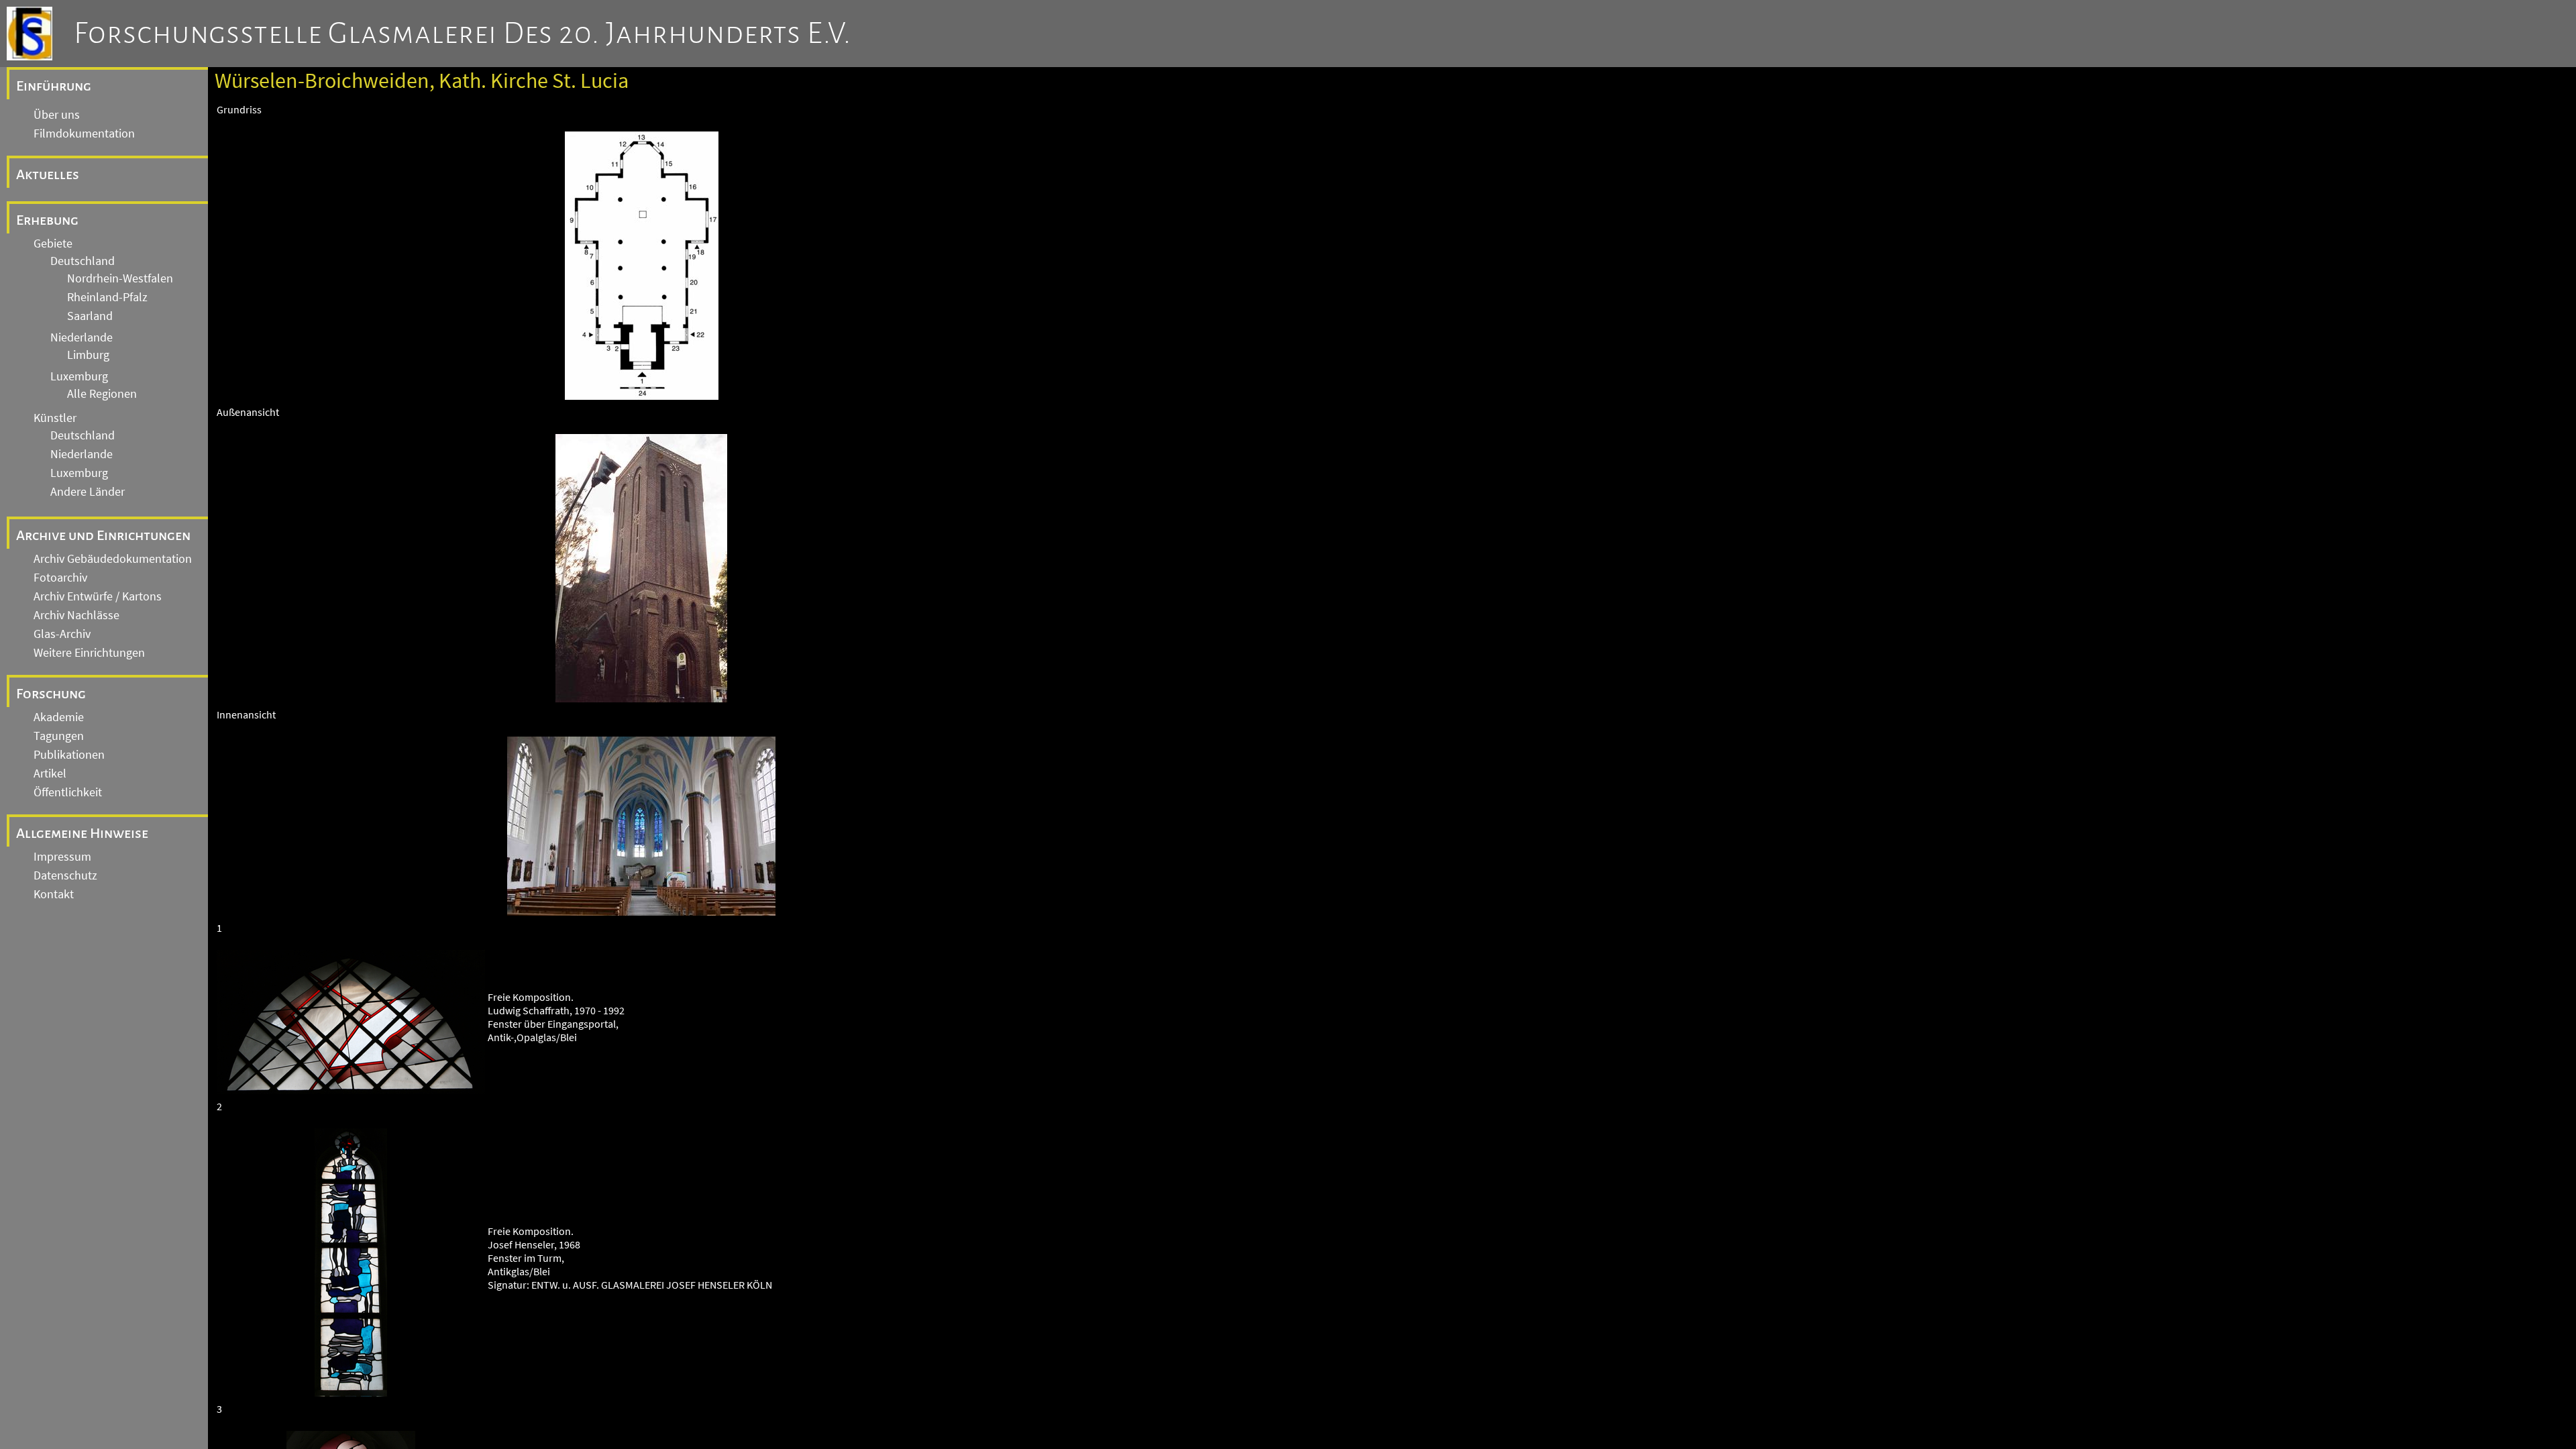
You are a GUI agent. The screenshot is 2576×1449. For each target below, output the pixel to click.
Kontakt (54, 894)
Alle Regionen (102, 394)
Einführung (54, 86)
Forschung (51, 694)
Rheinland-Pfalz (107, 297)
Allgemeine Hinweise (82, 833)
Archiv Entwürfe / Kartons (98, 596)
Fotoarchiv (60, 578)
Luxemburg (79, 376)
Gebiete (53, 244)
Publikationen (69, 755)
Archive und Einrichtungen (103, 535)
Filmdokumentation (84, 133)
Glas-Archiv (62, 634)
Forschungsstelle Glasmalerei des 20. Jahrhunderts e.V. (463, 34)
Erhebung (47, 220)
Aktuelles (48, 174)
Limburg (88, 355)
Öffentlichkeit (68, 792)
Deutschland (83, 261)
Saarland (90, 316)
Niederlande (82, 337)
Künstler (55, 418)
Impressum (62, 857)
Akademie (59, 717)
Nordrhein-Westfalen (120, 278)
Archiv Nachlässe (76, 615)
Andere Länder (88, 492)
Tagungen (59, 736)
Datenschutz (65, 875)
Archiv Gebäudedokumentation (113, 559)
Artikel (50, 773)
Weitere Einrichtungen (89, 653)
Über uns (57, 115)
